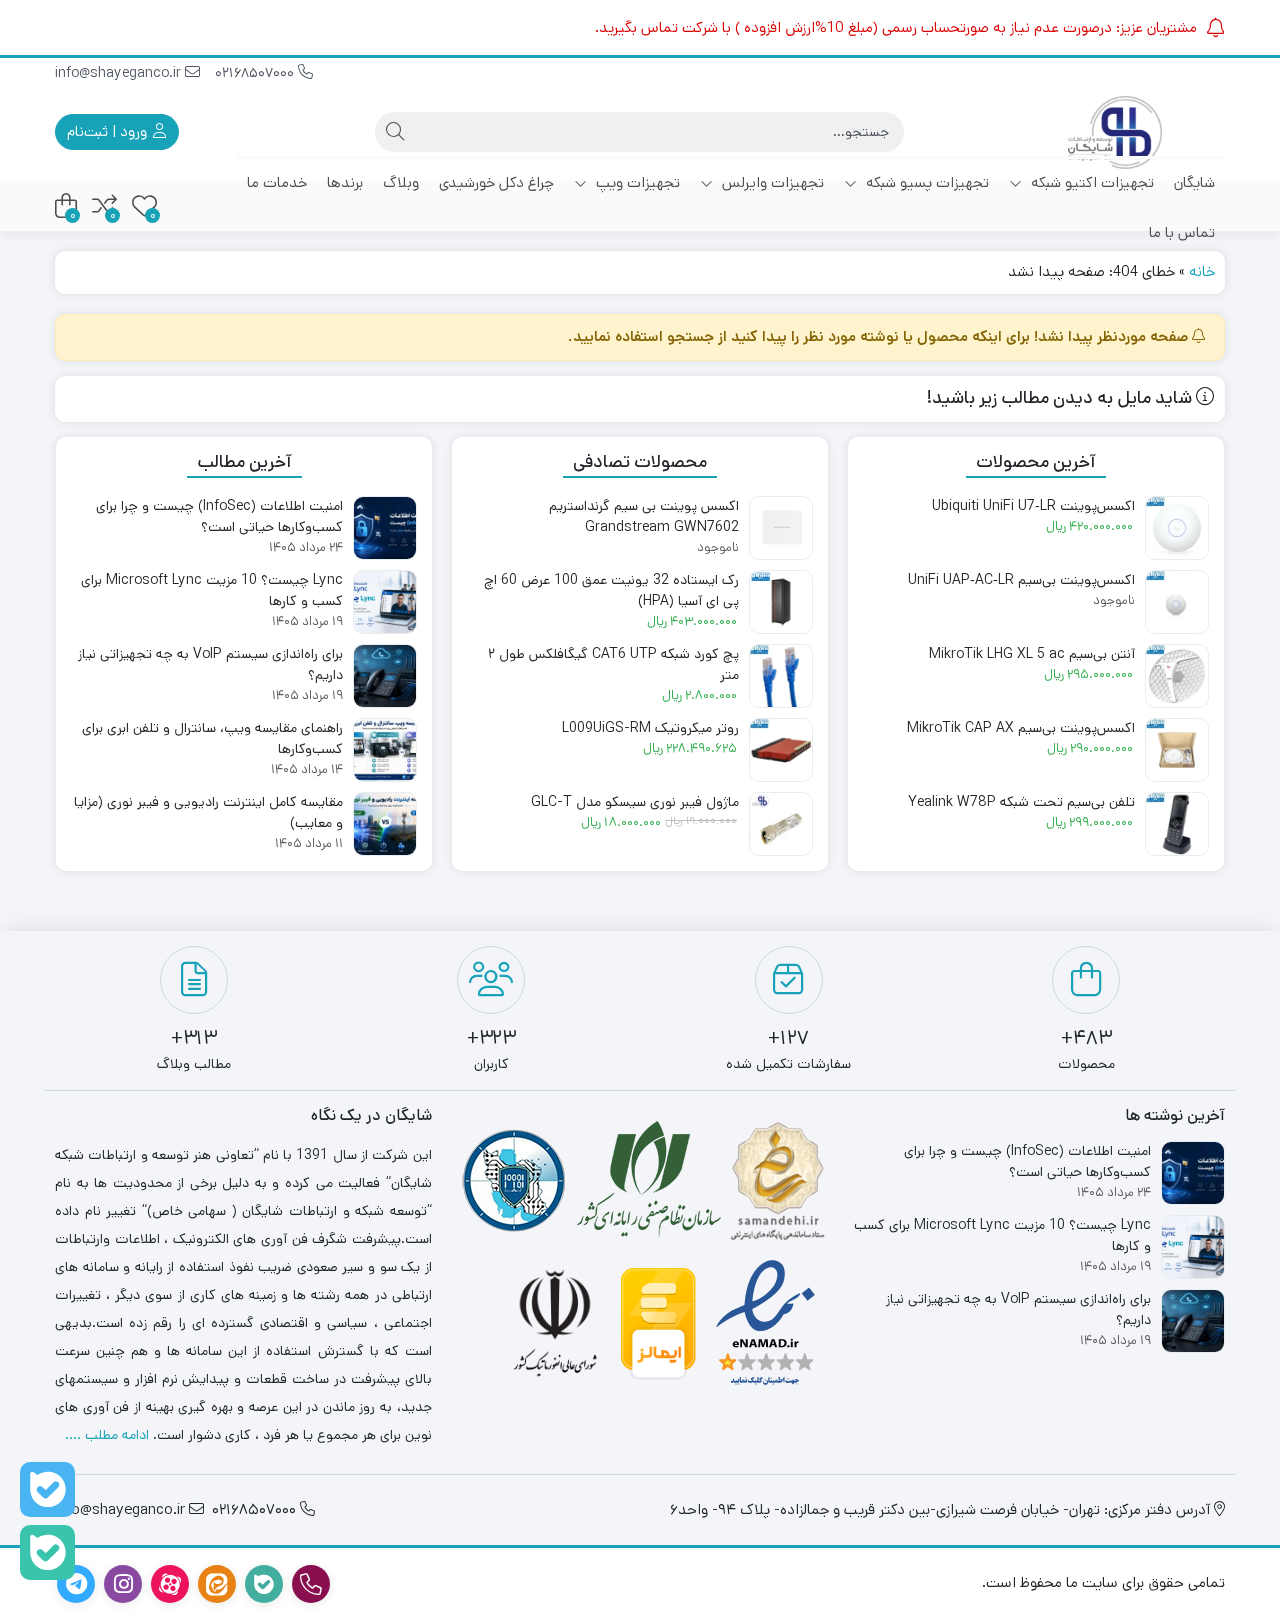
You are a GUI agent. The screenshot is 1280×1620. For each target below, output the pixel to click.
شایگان (1194, 182)
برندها (345, 182)
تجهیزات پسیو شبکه (925, 182)
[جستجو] (395, 132)
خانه (1202, 271)
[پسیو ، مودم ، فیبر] (47, 1552)
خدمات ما (277, 182)
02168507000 (256, 73)
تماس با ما (1182, 232)
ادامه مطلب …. (107, 1435)
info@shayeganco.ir (120, 73)
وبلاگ (401, 182)
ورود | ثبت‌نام (109, 131)
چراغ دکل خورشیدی (496, 182)
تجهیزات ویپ (636, 182)
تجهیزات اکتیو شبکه (1090, 182)
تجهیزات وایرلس (771, 182)
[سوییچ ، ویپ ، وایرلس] (47, 1489)
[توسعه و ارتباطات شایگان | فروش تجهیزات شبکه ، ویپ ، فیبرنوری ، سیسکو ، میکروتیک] (1115, 132)
